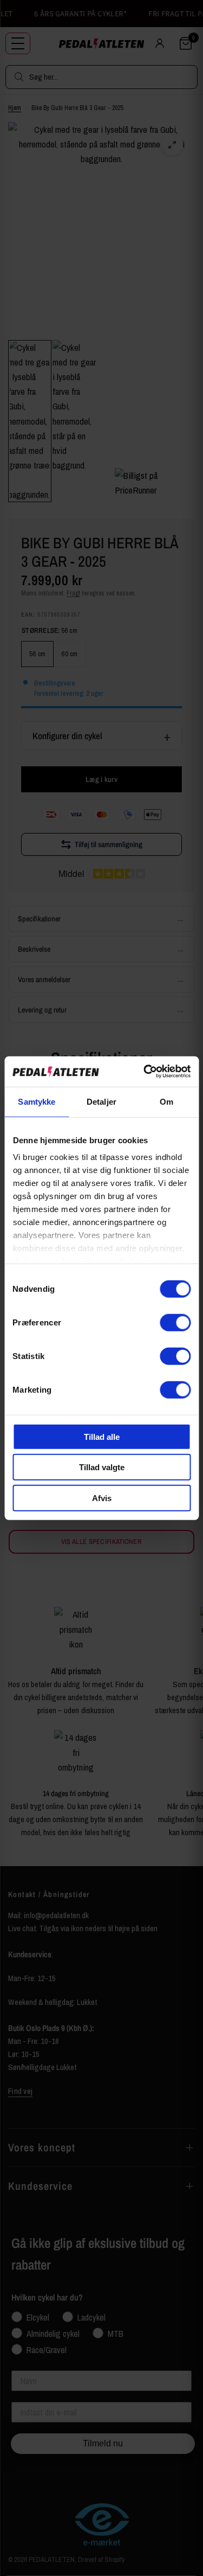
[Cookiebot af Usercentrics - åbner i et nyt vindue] (145, 1072)
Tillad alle (102, 1436)
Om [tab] (166, 1101)
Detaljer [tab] (101, 1101)
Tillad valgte (102, 1467)
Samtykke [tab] (37, 1101)
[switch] (175, 1322)
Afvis (102, 1498)
